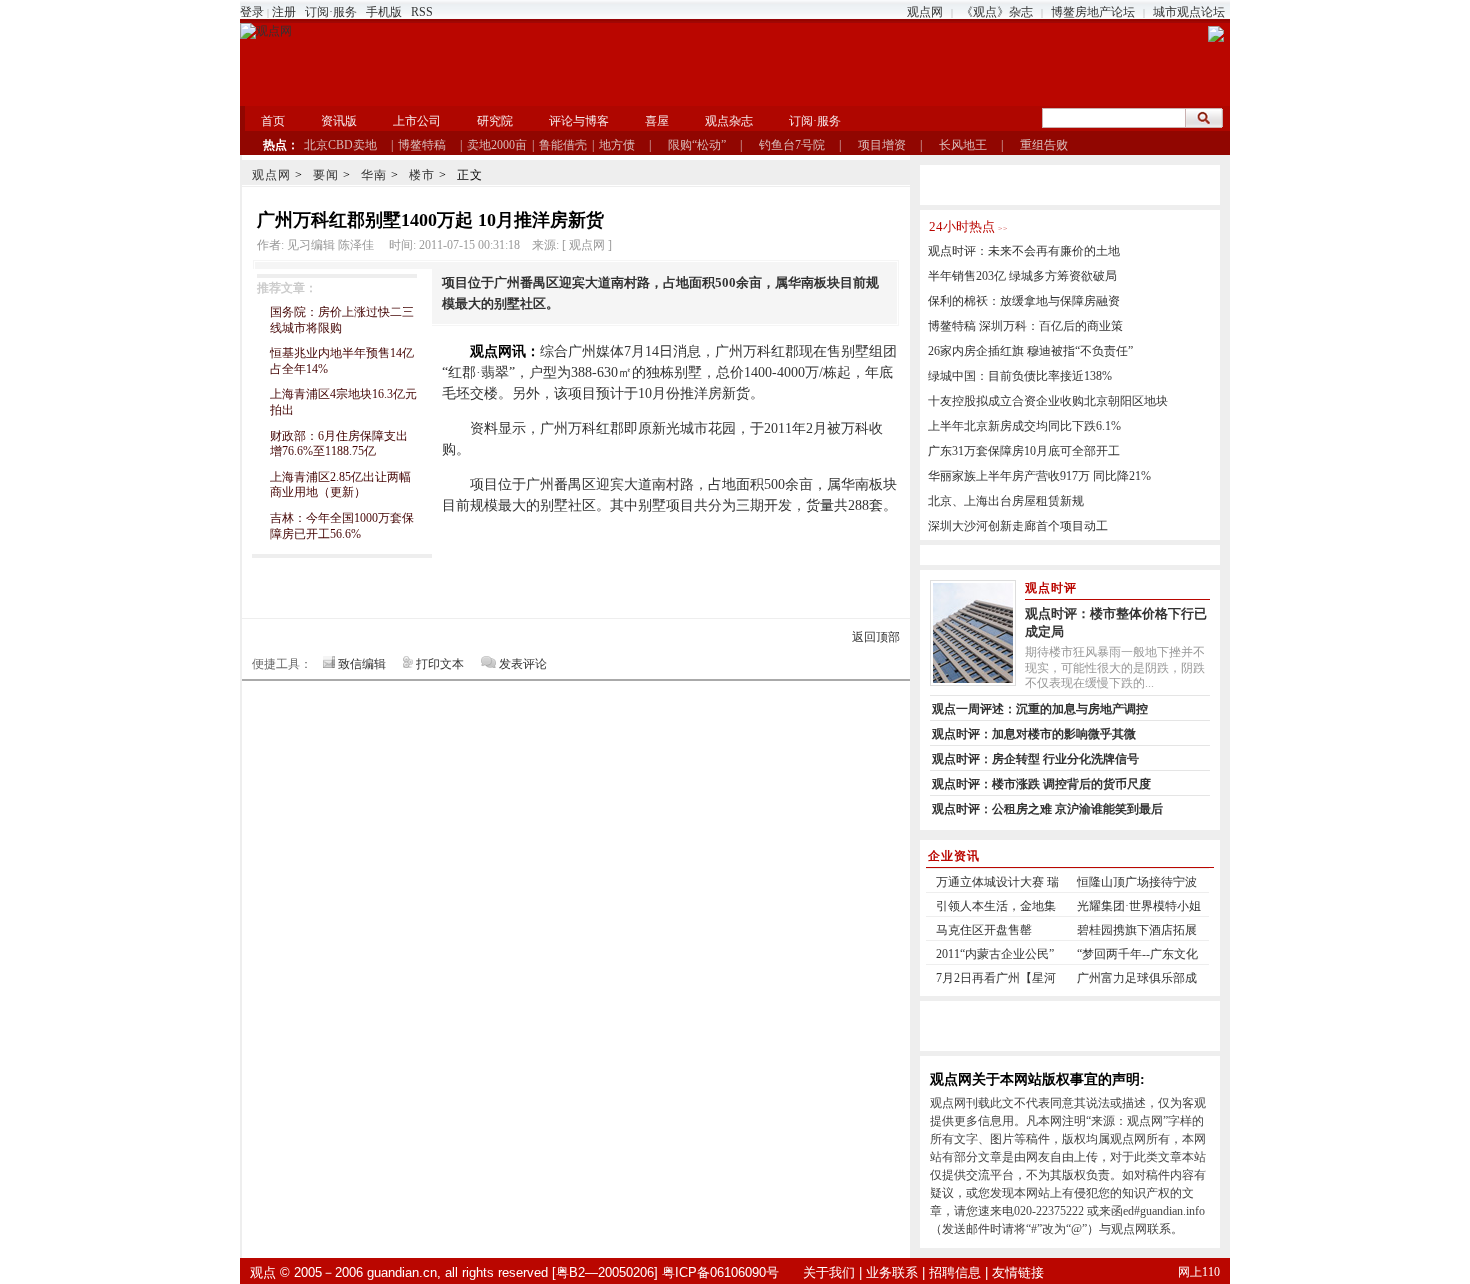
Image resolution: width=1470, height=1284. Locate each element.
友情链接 (1018, 1272)
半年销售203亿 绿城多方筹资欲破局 (1022, 276)
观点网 (925, 12)
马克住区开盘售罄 (984, 930)
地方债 (617, 145)
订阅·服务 (331, 12)
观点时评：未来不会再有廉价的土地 (1024, 251)
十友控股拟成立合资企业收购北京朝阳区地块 (1048, 401)
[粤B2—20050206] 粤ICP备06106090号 (665, 1272)
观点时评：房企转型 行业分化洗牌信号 (1035, 759)
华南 (374, 175)
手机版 (384, 12)
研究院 (495, 121)
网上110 (1199, 1272)
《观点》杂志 (997, 12)
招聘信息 (955, 1272)
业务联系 (892, 1272)
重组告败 (1044, 145)
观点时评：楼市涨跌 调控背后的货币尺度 (1041, 784)
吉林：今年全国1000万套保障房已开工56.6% (342, 526)
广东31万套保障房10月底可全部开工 (1024, 451)
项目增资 (882, 145)
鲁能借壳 (563, 145)
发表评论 (523, 664)
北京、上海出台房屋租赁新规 (1006, 501)
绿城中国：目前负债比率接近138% (1020, 376)
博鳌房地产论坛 (1093, 12)
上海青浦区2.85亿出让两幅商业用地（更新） (340, 485)
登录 (252, 12)
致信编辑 (362, 664)
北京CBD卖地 (340, 145)
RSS (422, 12)
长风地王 (963, 145)
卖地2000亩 (497, 145)
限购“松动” (697, 145)
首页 (273, 121)
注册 (284, 12)
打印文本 (440, 664)
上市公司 (417, 121)
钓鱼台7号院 (792, 145)
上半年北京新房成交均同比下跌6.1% (1024, 426)
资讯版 (339, 121)
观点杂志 (729, 121)
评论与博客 (579, 121)
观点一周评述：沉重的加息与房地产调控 (1040, 709)
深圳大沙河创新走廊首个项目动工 (1018, 526)
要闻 (326, 175)
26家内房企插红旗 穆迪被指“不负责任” (1030, 351)
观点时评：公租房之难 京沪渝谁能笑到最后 (1047, 809)
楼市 (422, 175)
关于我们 (829, 1272)
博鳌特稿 (422, 145)
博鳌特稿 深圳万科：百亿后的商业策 (1025, 326)
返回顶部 (876, 637)
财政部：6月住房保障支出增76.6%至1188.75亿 (339, 444)
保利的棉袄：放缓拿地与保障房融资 (1024, 301)
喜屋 (657, 121)
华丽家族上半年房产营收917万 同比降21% (1039, 476)
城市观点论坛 (1189, 12)
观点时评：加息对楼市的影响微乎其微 (1034, 734)
